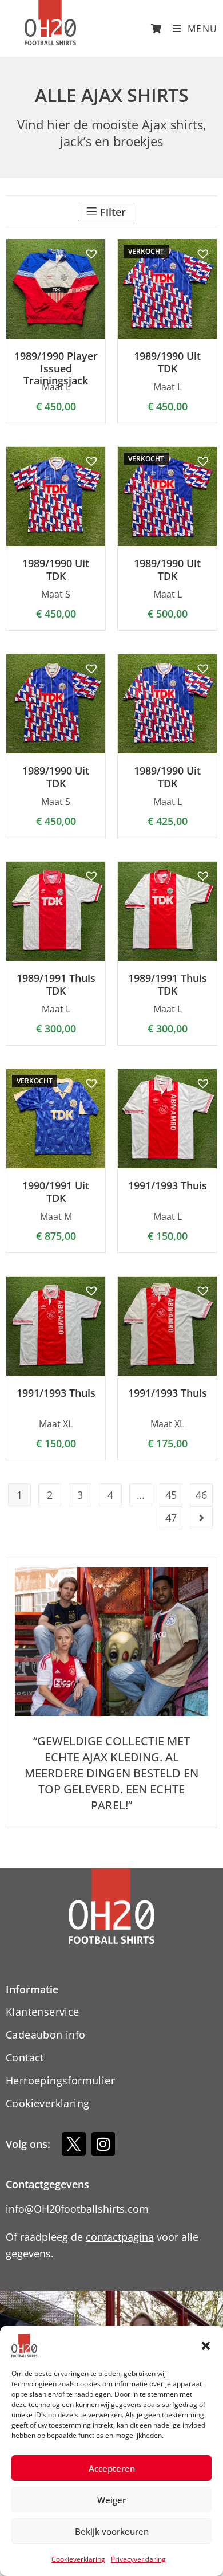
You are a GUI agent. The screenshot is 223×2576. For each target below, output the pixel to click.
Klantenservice (43, 2012)
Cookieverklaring (78, 2559)
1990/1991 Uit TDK (56, 1192)
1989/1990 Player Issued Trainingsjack (56, 369)
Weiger (111, 2500)
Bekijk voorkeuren (112, 2531)
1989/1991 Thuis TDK (56, 985)
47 (171, 1518)
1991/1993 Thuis (168, 1186)
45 (171, 1495)
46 (201, 1495)
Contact (25, 2057)
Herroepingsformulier (60, 2080)
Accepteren (112, 2468)
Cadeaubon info (46, 2035)
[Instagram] (103, 2144)
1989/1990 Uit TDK (167, 362)
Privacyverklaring (138, 2559)
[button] (206, 2346)
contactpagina (120, 2237)
